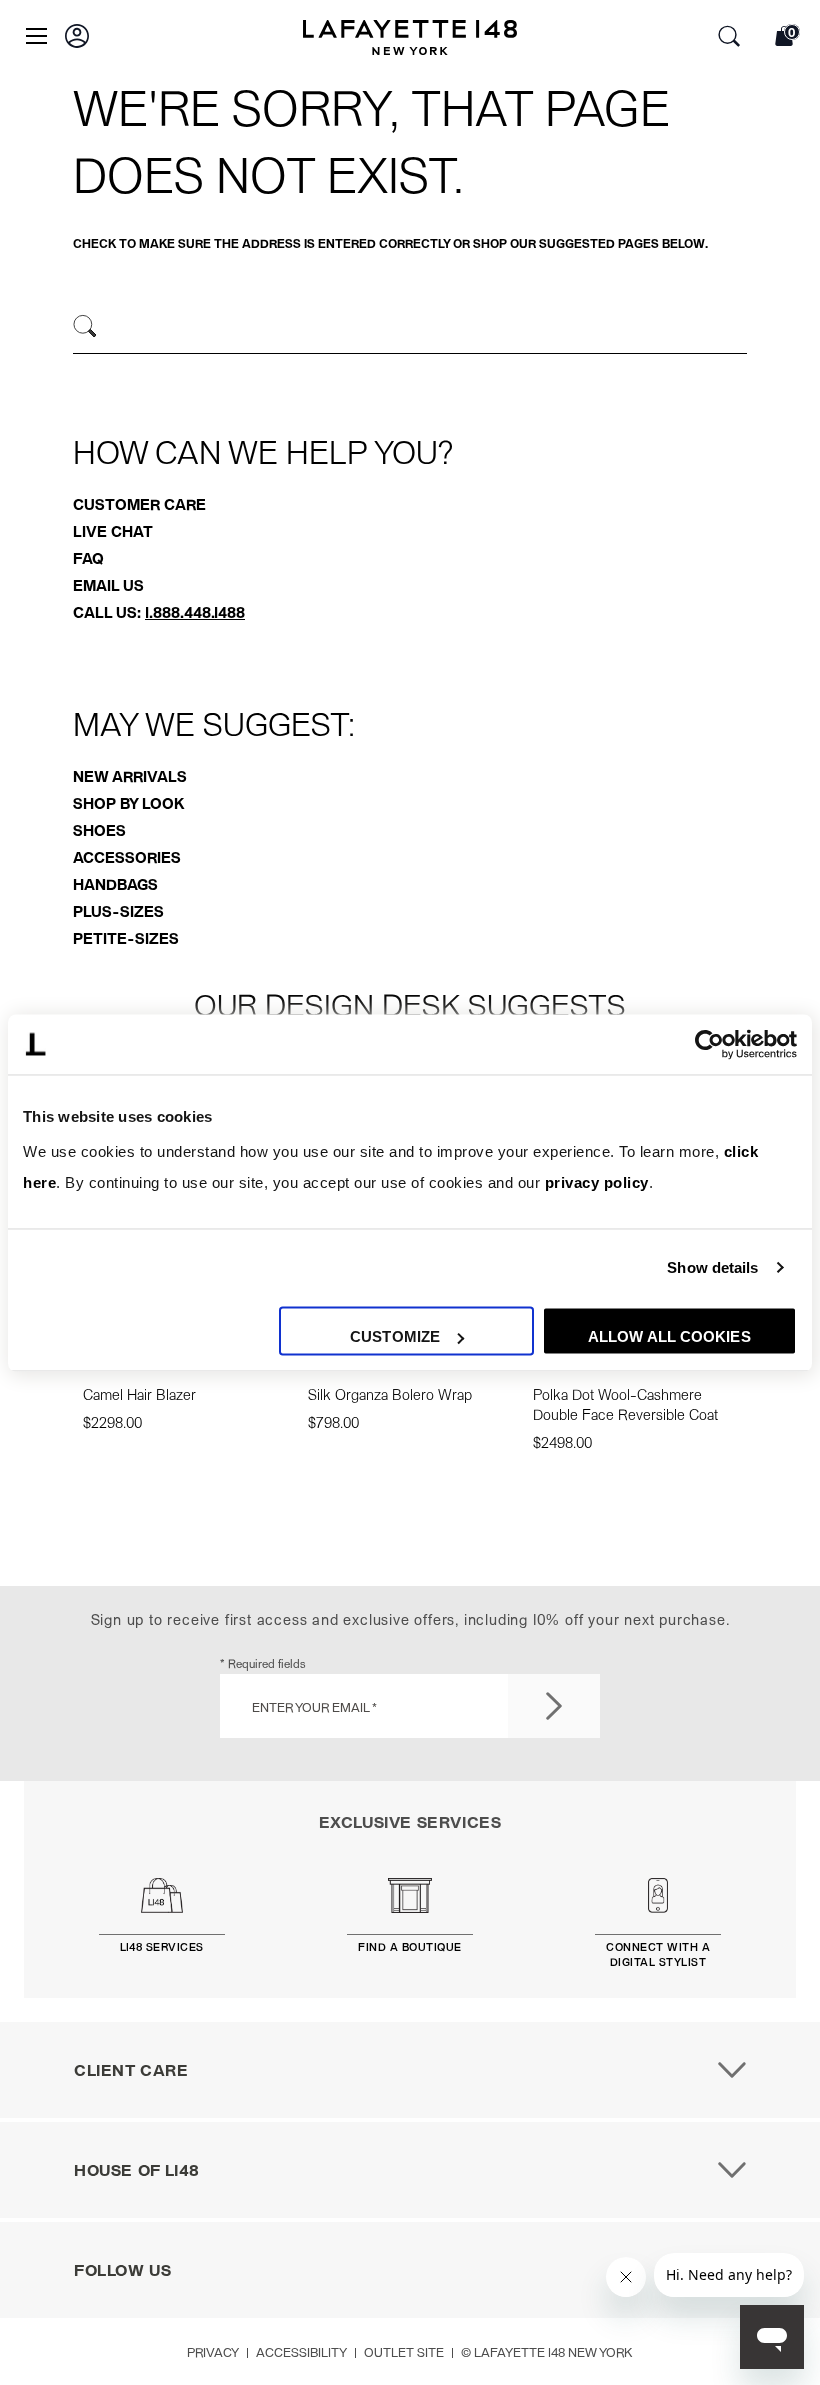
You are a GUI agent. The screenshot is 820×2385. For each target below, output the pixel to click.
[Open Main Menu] (36, 36)
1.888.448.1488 (195, 612)
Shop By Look (128, 803)
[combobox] (410, 329)
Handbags (115, 884)
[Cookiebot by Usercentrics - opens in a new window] (709, 1044)
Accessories (127, 857)
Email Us (108, 585)
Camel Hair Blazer (139, 1394)
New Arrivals (130, 776)
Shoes (99, 830)
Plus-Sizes (118, 911)
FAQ (88, 558)
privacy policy (597, 1183)
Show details (712, 1267)
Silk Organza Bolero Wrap (390, 1394)
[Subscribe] (554, 1706)
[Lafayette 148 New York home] (410, 40)
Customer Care (139, 504)
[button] (77, 36)
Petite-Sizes (126, 938)
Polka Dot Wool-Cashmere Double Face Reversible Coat (625, 1404)
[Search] (85, 326)
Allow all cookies (669, 1336)
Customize (395, 1336)
